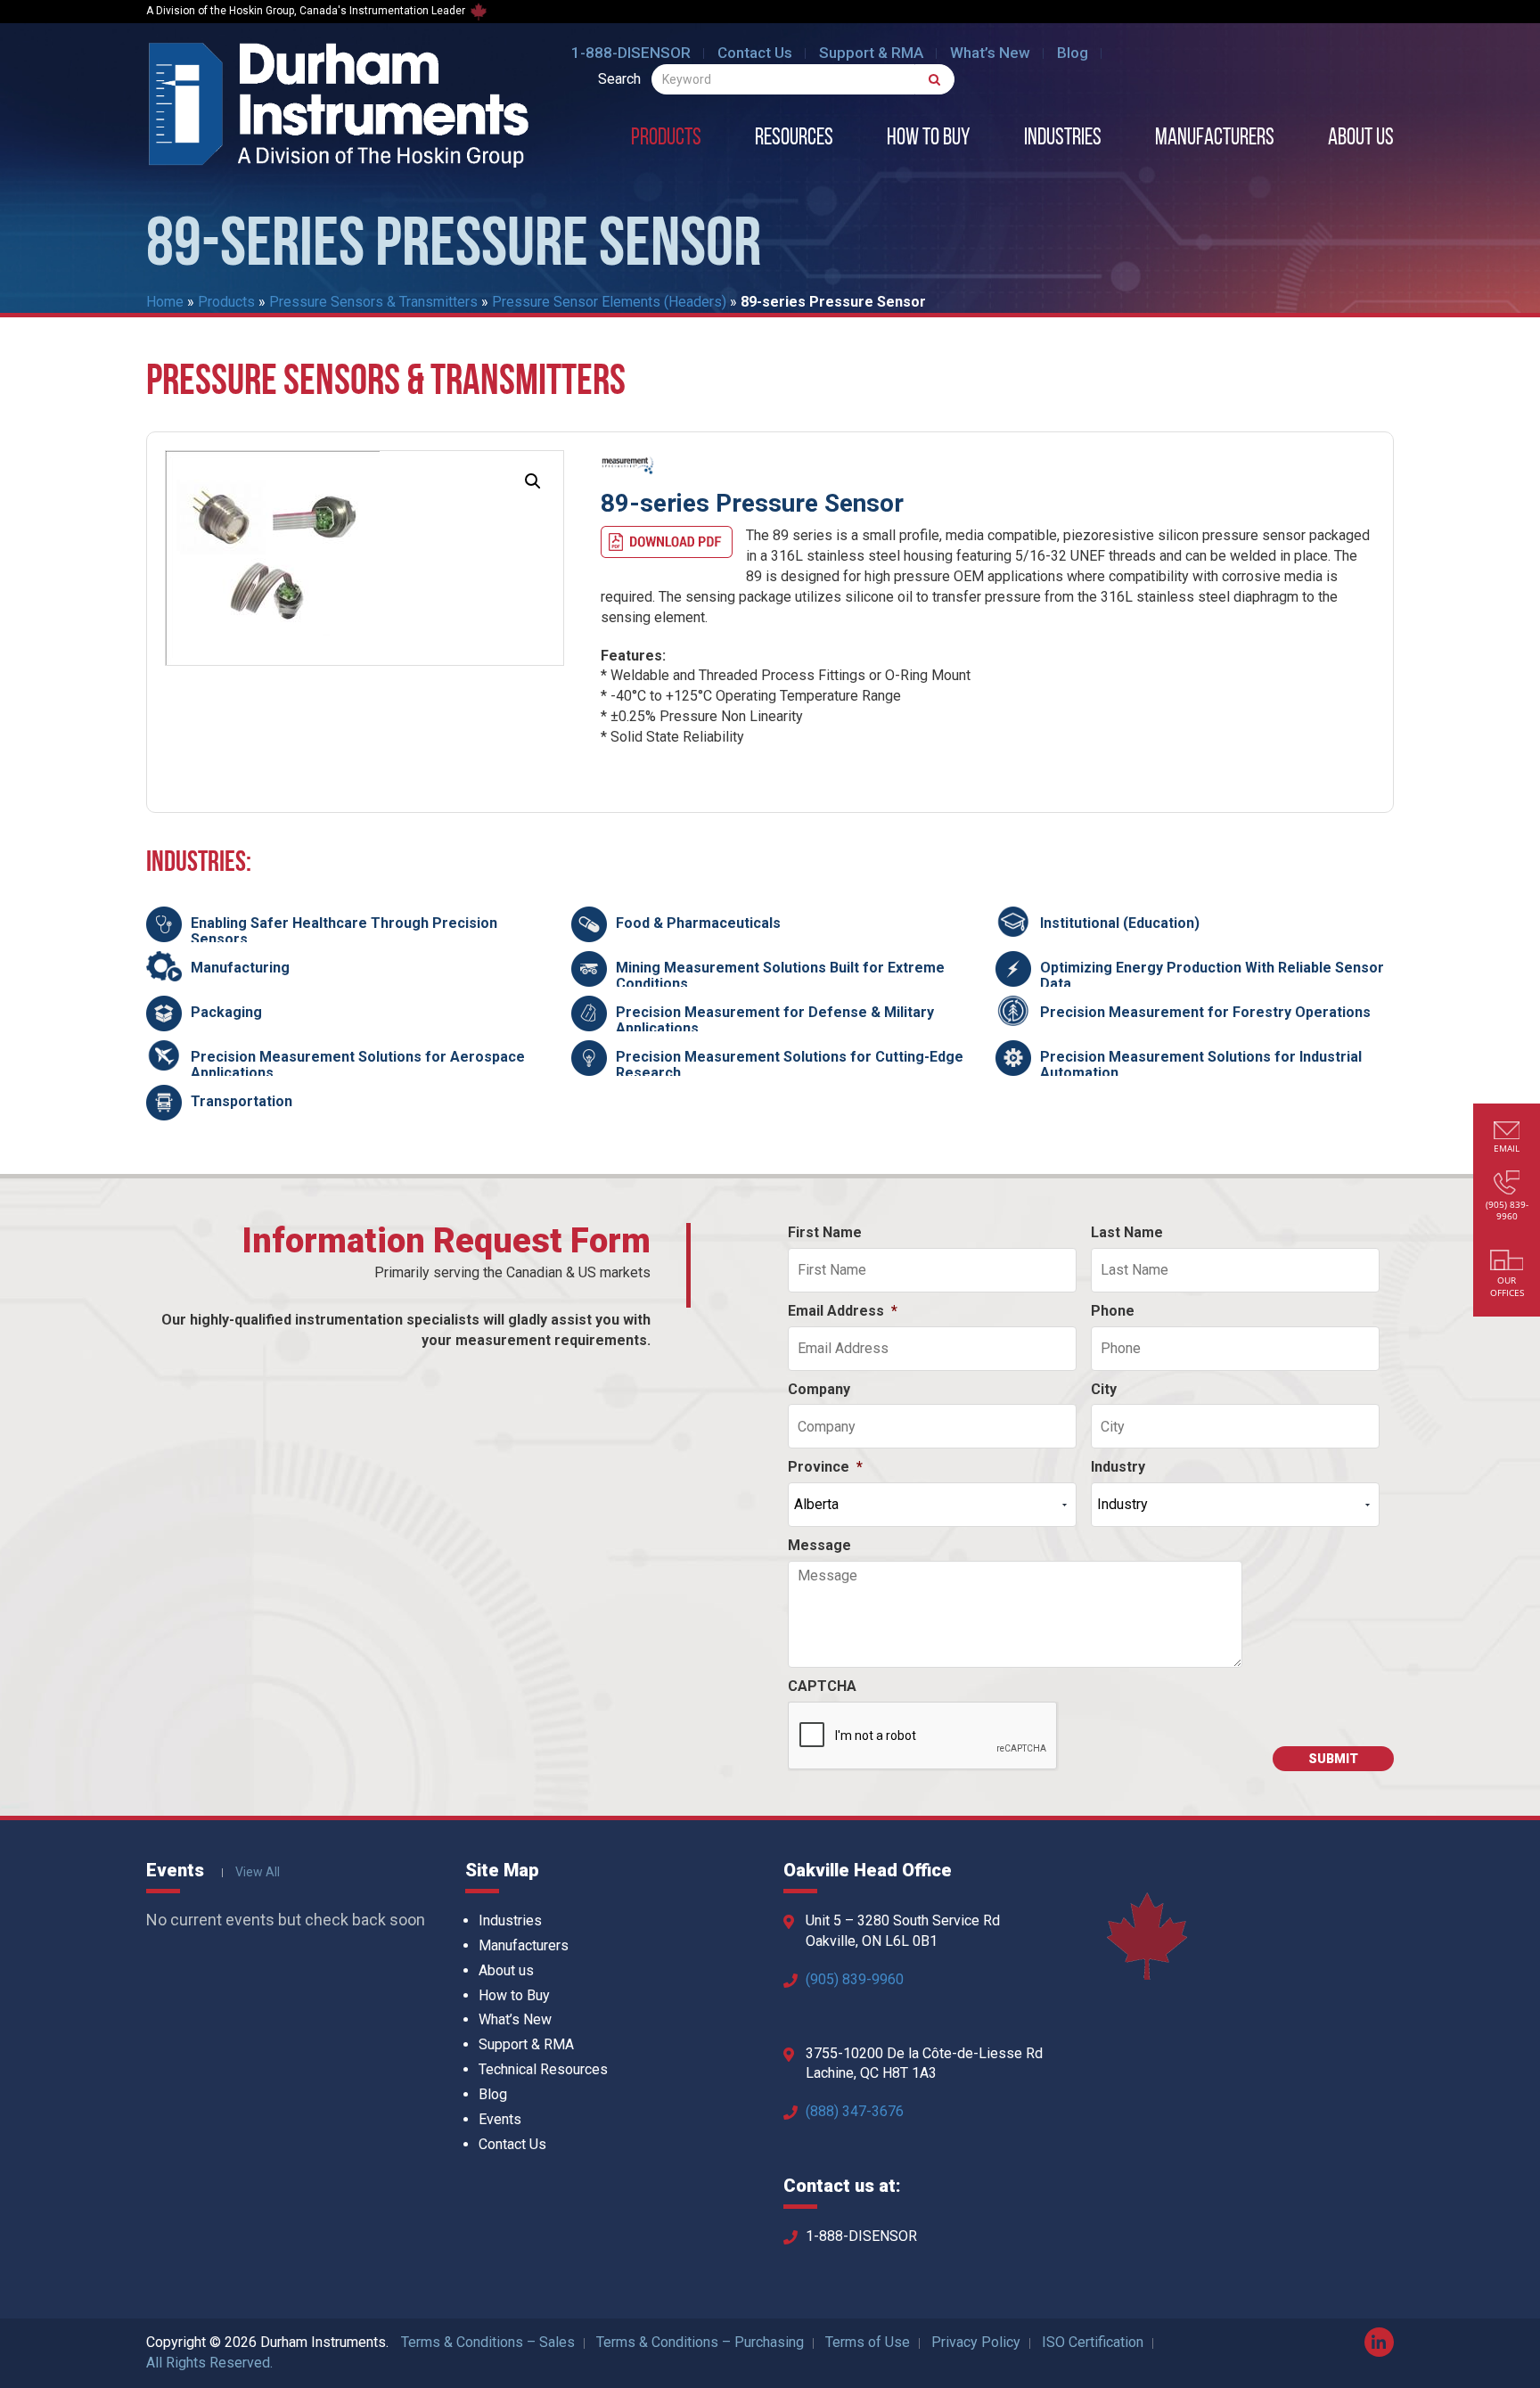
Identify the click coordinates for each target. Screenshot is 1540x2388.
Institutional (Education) (1120, 923)
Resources (794, 139)
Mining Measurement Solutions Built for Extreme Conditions (780, 976)
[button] (533, 481)
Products (666, 139)
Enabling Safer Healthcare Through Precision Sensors (344, 931)
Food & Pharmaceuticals (698, 923)
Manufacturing (240, 968)
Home (165, 302)
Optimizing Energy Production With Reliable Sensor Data (1212, 976)
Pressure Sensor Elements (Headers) (609, 302)
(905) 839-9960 (855, 1979)
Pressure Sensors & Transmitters (373, 302)
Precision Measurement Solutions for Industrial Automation (1201, 1065)
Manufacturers (1215, 139)
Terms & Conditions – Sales (488, 2342)
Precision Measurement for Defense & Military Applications (775, 1020)
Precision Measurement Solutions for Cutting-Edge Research (790, 1065)
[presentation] (923, 1736)
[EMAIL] (1507, 1132)
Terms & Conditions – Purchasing (700, 2342)
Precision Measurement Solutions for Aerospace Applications (358, 1065)
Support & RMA (871, 53)
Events (500, 2119)
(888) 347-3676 (855, 2111)
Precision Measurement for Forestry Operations (1205, 1012)
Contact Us (755, 53)
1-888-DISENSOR (631, 53)
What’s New (990, 53)
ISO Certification (1093, 2342)
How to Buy (929, 139)
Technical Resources (543, 2069)
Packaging (226, 1012)
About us (1361, 139)
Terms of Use (868, 2342)
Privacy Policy (976, 2342)
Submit (1333, 1759)
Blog (1073, 53)
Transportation (242, 1101)
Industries (1063, 139)
